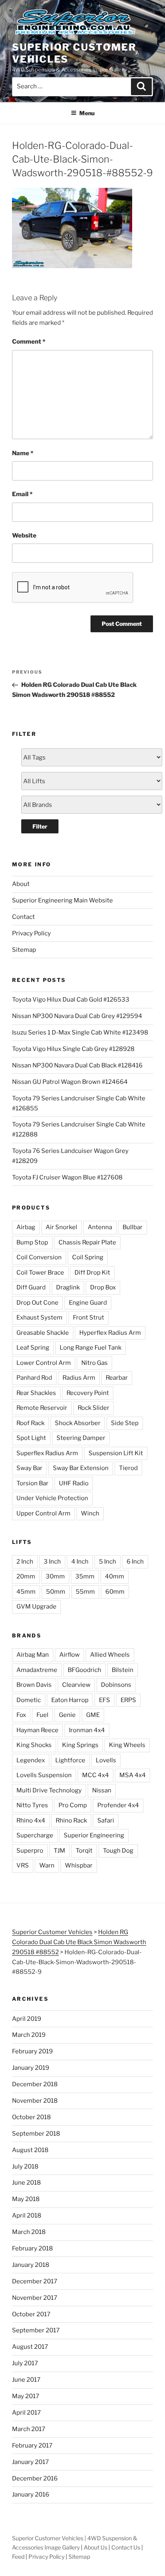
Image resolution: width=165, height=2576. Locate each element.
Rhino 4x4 (31, 1821)
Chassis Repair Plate (87, 1242)
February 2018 (32, 2248)
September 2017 (36, 2330)
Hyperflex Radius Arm (110, 1333)
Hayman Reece (37, 1730)
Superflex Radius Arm (47, 1453)
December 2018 (35, 2084)
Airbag (26, 1227)
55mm (85, 1592)
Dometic (29, 1700)
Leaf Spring (33, 1348)
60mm (115, 1592)
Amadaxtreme (37, 1670)
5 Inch (108, 1562)
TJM (59, 1851)
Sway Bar (29, 1468)
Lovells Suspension (44, 1775)
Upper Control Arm (43, 1513)
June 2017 (26, 2380)
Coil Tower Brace (40, 1273)
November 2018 (35, 2101)
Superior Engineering (94, 1835)
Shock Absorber (78, 1423)
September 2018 (36, 2134)
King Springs (80, 1745)
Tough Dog (118, 1851)
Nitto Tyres (32, 1805)
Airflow (69, 1655)
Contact (23, 917)
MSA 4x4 (133, 1775)
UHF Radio (74, 1483)
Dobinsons (116, 1685)
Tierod (128, 1468)
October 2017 (31, 2314)
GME (93, 1715)
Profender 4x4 (118, 1805)
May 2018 (26, 2199)
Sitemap (24, 950)
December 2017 (35, 2281)
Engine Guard (88, 1303)
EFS (105, 1700)
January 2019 (31, 2068)
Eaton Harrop (70, 1700)
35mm (85, 1576)
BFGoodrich (85, 1670)
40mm (115, 1576)
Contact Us (126, 2547)
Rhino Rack (71, 1821)
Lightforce (70, 1760)
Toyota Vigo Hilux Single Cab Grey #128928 (73, 1049)
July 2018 (25, 2167)
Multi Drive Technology (49, 1790)
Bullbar (133, 1227)
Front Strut (89, 1318)
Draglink (68, 1287)
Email (22, 494)
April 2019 (27, 2019)
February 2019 (32, 2051)
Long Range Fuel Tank (91, 1348)
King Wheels (127, 1745)
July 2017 (25, 2363)
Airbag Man (33, 1655)
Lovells (106, 1760)
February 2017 (32, 2446)
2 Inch (25, 1562)
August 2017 (30, 2347)
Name (23, 453)
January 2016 (31, 2495)
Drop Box (103, 1287)
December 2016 (35, 2478)
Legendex (31, 1760)
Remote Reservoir (42, 1408)
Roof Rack (30, 1423)
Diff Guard (31, 1287)
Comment (29, 342)
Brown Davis (34, 1685)
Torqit (84, 1851)
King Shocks (34, 1745)
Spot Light (31, 1438)
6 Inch (135, 1562)
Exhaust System (39, 1318)
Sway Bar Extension (81, 1468)
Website (24, 536)
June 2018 (26, 2183)
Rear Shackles (36, 1393)
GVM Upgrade (36, 1607)
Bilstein (123, 1670)
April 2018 (27, 2216)
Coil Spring (88, 1257)
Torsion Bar (32, 1483)
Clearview (76, 1685)
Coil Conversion (39, 1257)
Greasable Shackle (43, 1333)
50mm (56, 1592)
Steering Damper (81, 1438)
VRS (23, 1865)
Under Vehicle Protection (52, 1498)
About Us (96, 2547)
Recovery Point (88, 1393)
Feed (18, 2557)
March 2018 (29, 2232)
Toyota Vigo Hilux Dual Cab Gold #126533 (71, 1000)
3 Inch (52, 1562)
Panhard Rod (34, 1378)
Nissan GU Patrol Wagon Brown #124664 (70, 1082)
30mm (55, 1576)
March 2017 (29, 2429)
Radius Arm (79, 1378)
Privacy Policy (31, 933)
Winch (90, 1513)
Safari (106, 1821)
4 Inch (80, 1562)
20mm (26, 1576)
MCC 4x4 (96, 1775)
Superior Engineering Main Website (62, 900)
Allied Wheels (110, 1655)
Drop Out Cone (37, 1303)
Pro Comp (73, 1805)
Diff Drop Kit (92, 1273)
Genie (67, 1715)
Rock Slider (94, 1408)
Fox (21, 1715)
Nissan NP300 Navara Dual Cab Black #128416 (77, 1065)
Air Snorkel (61, 1227)
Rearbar (117, 1378)
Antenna (100, 1227)
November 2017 (35, 2298)
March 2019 (29, 2035)
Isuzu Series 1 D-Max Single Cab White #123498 (80, 1032)
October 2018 (31, 2117)
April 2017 (26, 2413)
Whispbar (79, 1865)
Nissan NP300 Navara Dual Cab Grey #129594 (77, 1016)
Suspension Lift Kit (116, 1453)
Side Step (125, 1423)
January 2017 (30, 2462)
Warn (47, 1865)
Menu (87, 113)
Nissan (102, 1790)
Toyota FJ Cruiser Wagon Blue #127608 (67, 1177)
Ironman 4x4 (87, 1730)
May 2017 (26, 2396)
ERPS (128, 1700)
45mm (26, 1592)
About (21, 884)
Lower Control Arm (44, 1363)
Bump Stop (32, 1242)
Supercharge (35, 1835)
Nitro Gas (95, 1363)
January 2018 (31, 2265)
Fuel (42, 1715)
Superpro (30, 1851)
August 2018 (30, 2150)
